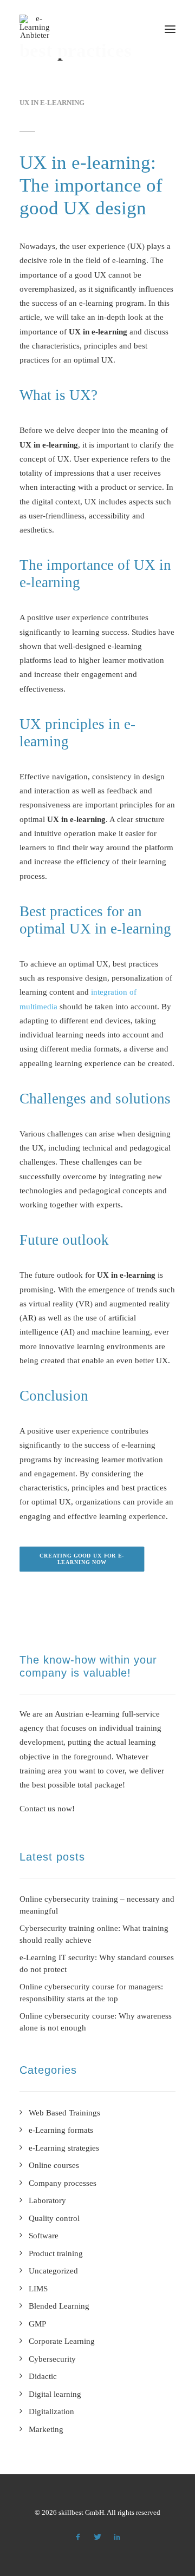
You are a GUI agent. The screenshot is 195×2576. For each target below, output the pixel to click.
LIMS (38, 2289)
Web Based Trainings (64, 2113)
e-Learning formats (61, 2130)
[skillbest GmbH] (35, 27)
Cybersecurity (52, 2359)
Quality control (54, 2218)
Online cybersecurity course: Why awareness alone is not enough (96, 2022)
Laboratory (47, 2200)
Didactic (43, 2376)
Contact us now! (47, 1809)
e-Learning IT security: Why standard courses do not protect (97, 1964)
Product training (56, 2253)
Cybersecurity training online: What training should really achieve (94, 1934)
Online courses (54, 2165)
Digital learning (55, 2394)
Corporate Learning (62, 2341)
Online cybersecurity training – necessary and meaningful (97, 1905)
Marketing (46, 2429)
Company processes (63, 2183)
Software (44, 2236)
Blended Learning (59, 2306)
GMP (37, 2324)
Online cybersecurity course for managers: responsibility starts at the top (91, 1993)
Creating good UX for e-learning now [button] (82, 1559)
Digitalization (51, 2411)
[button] (170, 29)
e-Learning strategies (64, 2148)
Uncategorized (53, 2271)
